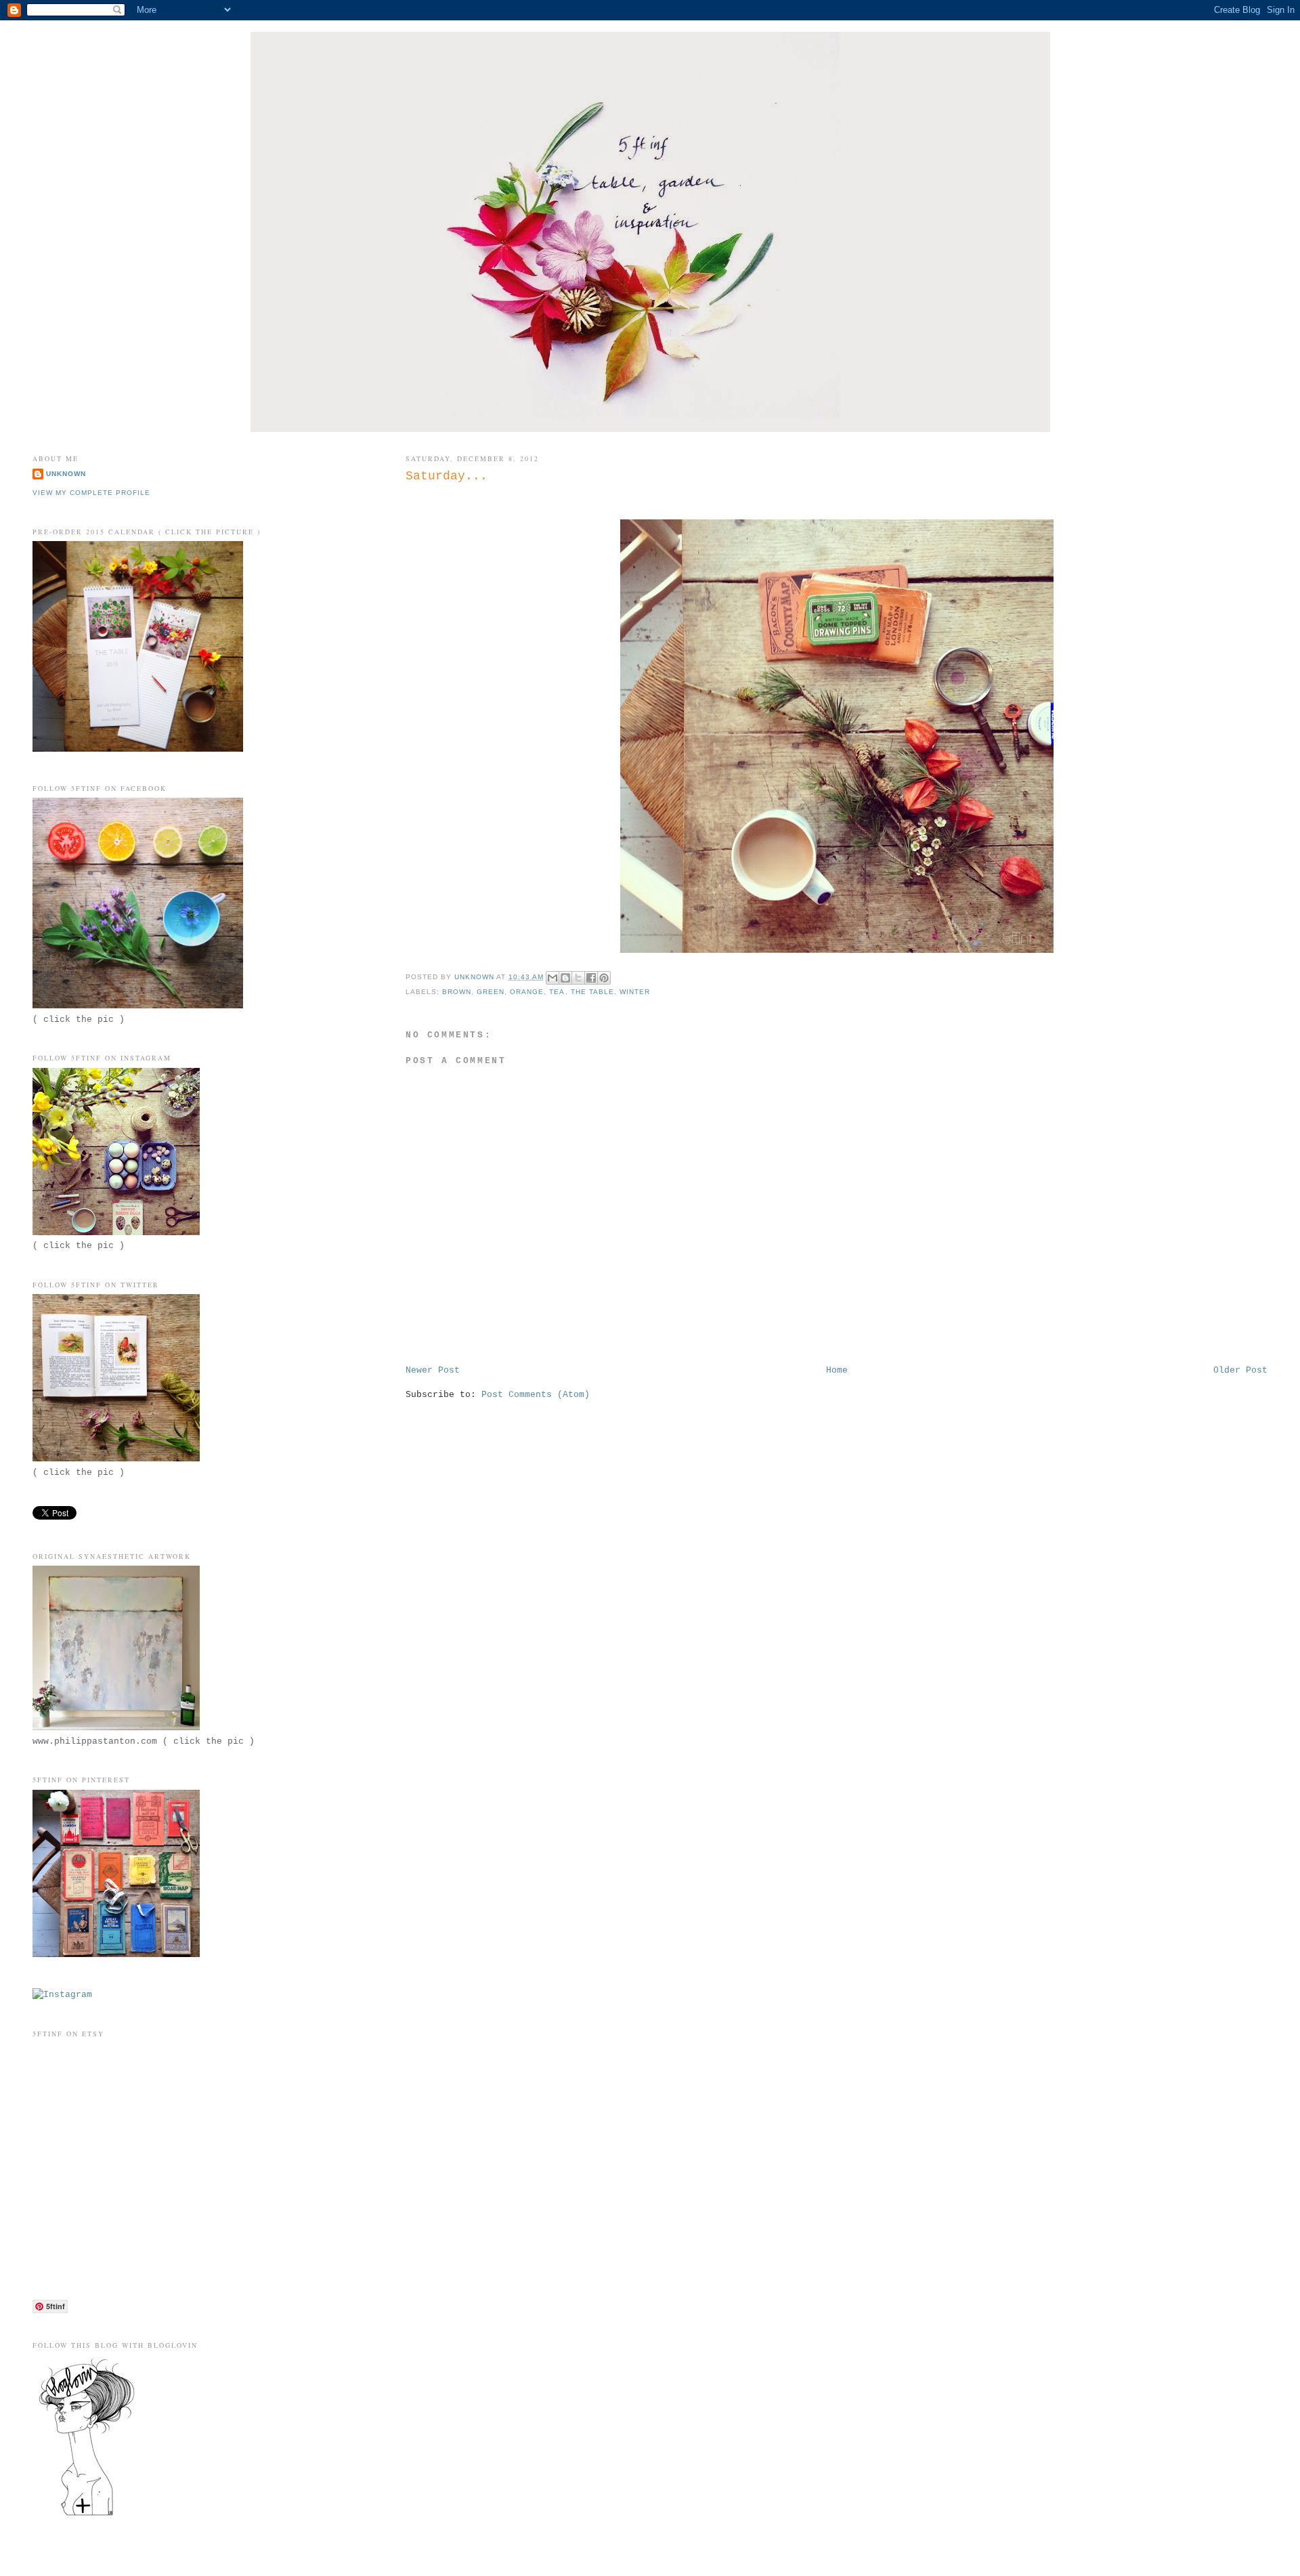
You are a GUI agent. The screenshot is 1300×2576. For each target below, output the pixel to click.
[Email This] (552, 978)
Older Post (1240, 1370)
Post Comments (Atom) (536, 1395)
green (491, 992)
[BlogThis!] (565, 978)
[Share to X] (578, 978)
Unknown (66, 474)
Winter (635, 992)
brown (457, 992)
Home (837, 1370)
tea (557, 992)
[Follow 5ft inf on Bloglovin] (87, 2515)
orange (527, 992)
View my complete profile (91, 493)
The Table (592, 992)
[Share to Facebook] (591, 978)
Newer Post (433, 1370)
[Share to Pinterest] (604, 978)
